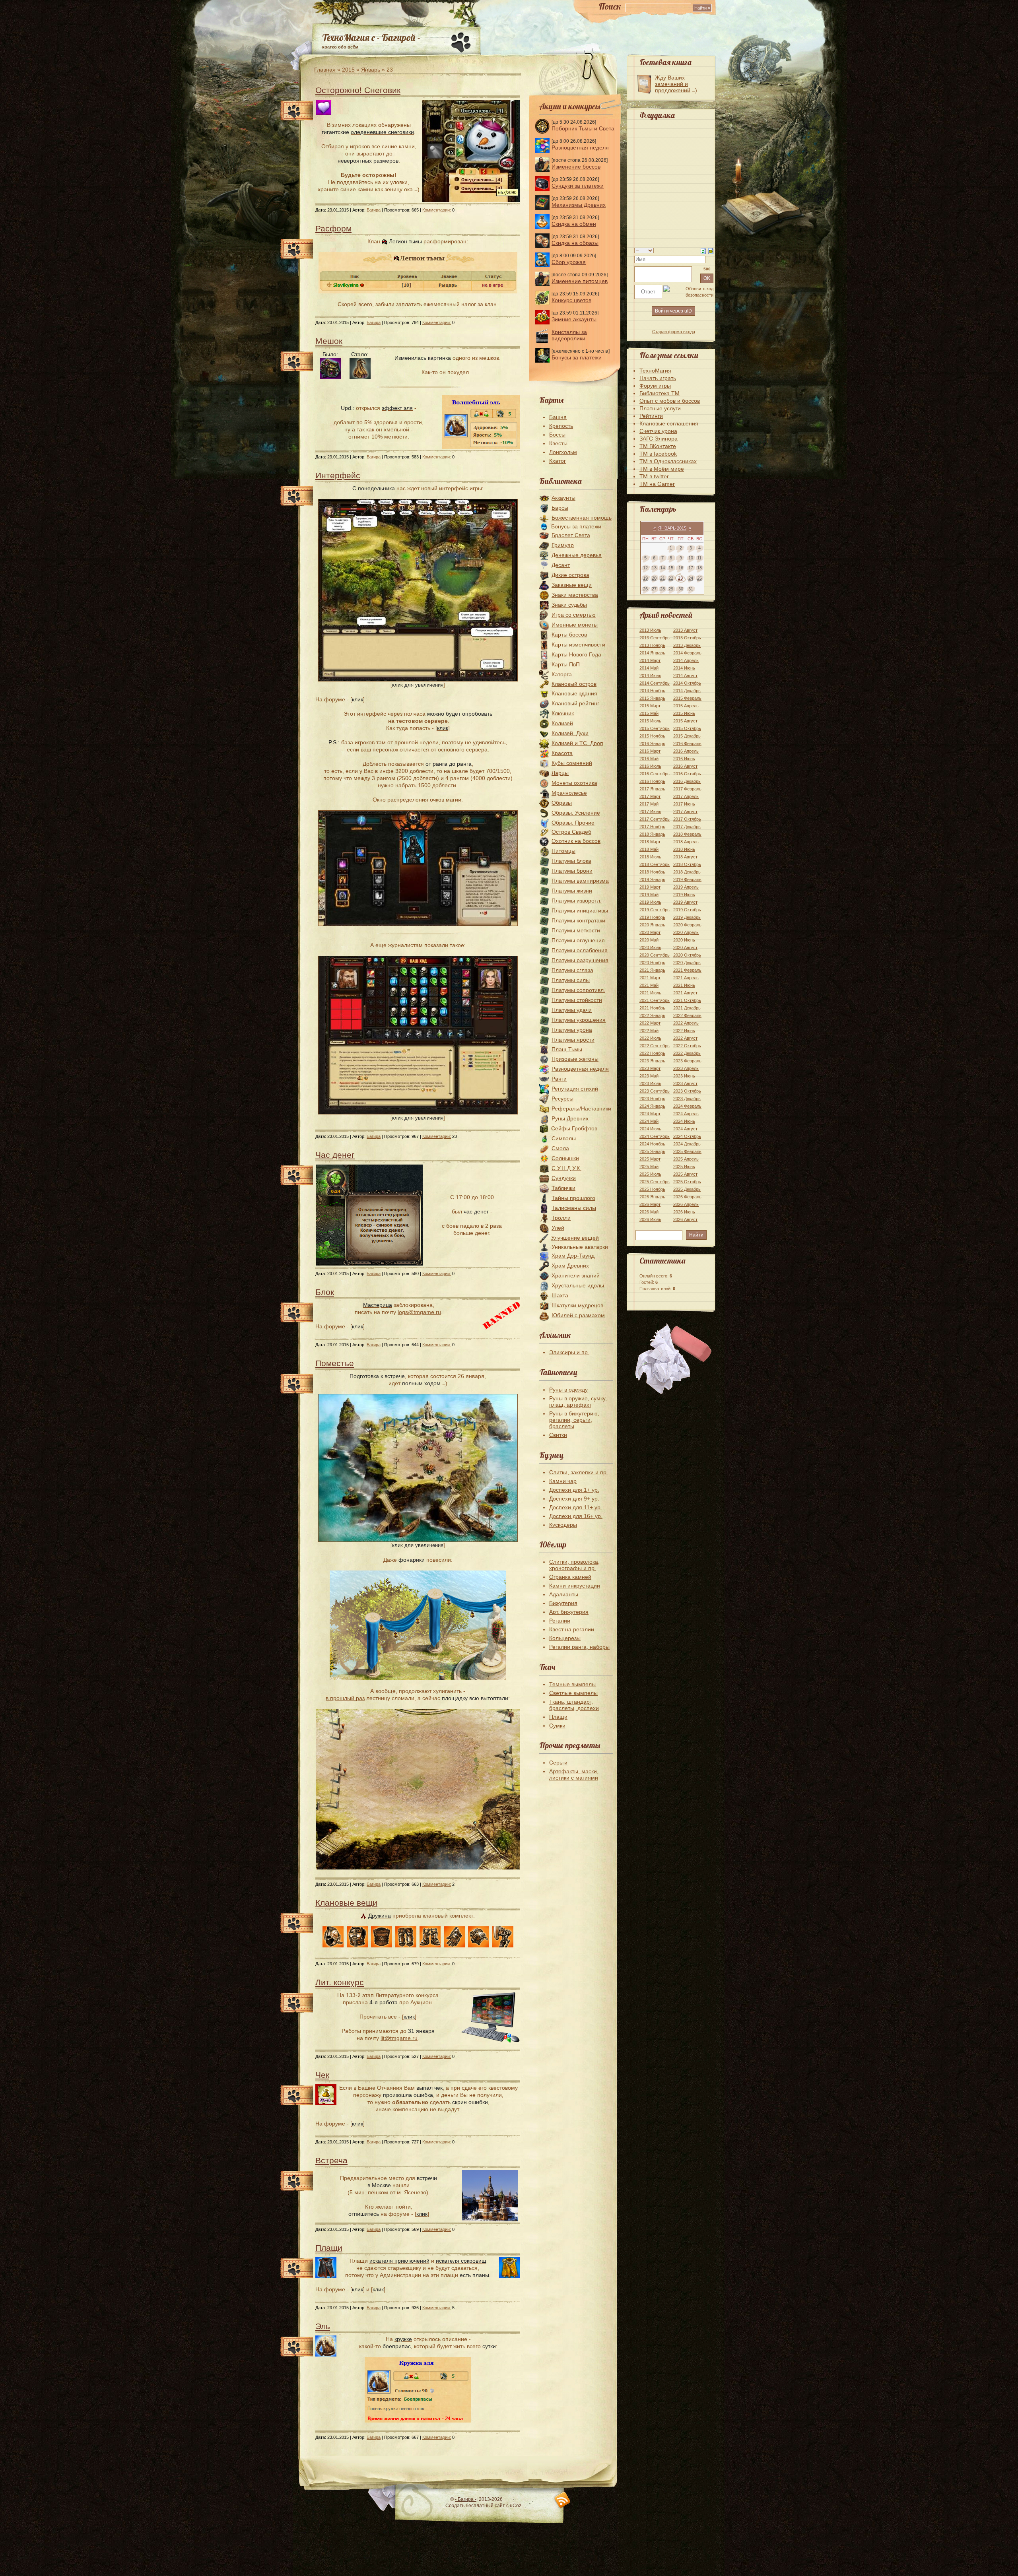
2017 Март (650, 796)
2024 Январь (652, 1106)
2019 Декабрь (687, 917)
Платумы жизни (572, 891)
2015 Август (685, 721)
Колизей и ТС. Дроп (577, 743)
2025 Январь (652, 1151)
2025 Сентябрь (655, 1182)
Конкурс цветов (571, 300)
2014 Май (649, 668)
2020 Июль (650, 947)
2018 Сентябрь (655, 864)
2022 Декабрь (687, 1053)
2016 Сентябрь (655, 774)
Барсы (560, 508)
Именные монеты (575, 625)
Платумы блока (571, 861)
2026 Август (685, 1219)
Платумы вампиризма (580, 881)
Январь (371, 70)
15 (671, 568)
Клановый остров (574, 684)
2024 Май (649, 1121)
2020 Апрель (686, 932)
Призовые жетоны (575, 1059)
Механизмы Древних (579, 205)
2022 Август (685, 1038)
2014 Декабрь (687, 691)
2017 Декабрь (687, 827)
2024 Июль (650, 1129)
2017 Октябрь (687, 819)
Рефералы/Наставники (581, 1108)
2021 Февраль (687, 970)
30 (681, 589)
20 (654, 578)
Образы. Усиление (576, 813)
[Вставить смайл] (711, 250)
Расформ (333, 228)
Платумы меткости (576, 930)
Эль (323, 2326)
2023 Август (685, 1083)
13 (654, 568)
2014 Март (650, 660)
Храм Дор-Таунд (573, 1256)
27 (654, 589)
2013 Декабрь (687, 645)
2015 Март (650, 706)
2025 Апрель (686, 1159)
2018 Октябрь (687, 864)
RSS (562, 2500)
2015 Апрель (686, 706)
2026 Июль (650, 1219)
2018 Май (649, 849)
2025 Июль (650, 1174)
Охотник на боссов (576, 841)
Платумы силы (571, 980)
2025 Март (650, 1159)
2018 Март (650, 842)
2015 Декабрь (687, 736)
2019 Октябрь (687, 910)
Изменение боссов (576, 167)
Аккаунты (563, 498)
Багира (374, 210)
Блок (325, 1292)
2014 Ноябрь (652, 691)
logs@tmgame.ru (419, 1312)
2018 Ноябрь (652, 872)
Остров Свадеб (571, 832)
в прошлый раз (345, 1698)
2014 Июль (650, 676)
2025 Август (685, 1174)
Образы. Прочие (573, 823)
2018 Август (685, 857)
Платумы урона (572, 1030)
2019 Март (650, 887)
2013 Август (685, 630)
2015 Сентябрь (655, 728)
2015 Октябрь (687, 728)
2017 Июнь (684, 804)
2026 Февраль (687, 1197)
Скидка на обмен (574, 224)
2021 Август (685, 993)
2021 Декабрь (687, 1008)
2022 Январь (652, 1015)
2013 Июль (650, 630)
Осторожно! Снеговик (358, 90)
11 (699, 558)
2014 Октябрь (687, 683)
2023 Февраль (687, 1061)
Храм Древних (570, 1266)
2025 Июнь (684, 1167)
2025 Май (649, 1167)
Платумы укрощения (579, 1020)
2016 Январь (652, 743)
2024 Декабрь (687, 1144)
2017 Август (685, 811)
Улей (558, 1228)
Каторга (562, 674)
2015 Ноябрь (652, 736)
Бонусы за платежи (577, 357)
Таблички (563, 1188)
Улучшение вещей (575, 1238)
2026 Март (650, 1204)
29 (671, 589)
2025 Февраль (687, 1151)
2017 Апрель (686, 796)
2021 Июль (650, 993)
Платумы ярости (573, 1040)
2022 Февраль (687, 1015)
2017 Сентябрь (655, 819)
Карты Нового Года (576, 654)
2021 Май (649, 985)
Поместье (335, 1363)
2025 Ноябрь (652, 1189)
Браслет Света (571, 535)
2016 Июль (650, 766)
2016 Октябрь (687, 774)
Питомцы (563, 851)
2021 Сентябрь (655, 1000)
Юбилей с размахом (578, 1315)
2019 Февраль (687, 879)
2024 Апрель (686, 1114)
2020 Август (685, 947)
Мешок (329, 341)
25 (699, 578)
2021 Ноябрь (652, 1008)
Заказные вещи (572, 585)
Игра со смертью (574, 615)
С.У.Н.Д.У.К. (566, 1168)
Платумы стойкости (577, 1000)
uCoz (516, 2506)
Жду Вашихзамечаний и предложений (673, 84)
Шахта (560, 1295)
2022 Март (650, 1023)
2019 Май (649, 895)
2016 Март (650, 751)
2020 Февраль (687, 925)
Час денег (335, 1155)
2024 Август (685, 1129)
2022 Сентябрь (655, 1046)
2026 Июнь (684, 1212)
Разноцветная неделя (580, 148)
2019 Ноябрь (652, 917)
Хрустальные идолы (578, 1285)
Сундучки (564, 1178)
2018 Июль (650, 857)
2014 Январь (652, 653)
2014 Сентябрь (655, 683)
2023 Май (649, 1076)
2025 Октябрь (687, 1182)
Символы (564, 1138)
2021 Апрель (686, 978)
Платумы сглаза (572, 970)
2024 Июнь (684, 1121)
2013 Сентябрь (655, 638)
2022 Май (649, 1031)
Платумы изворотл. (577, 901)
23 (680, 578)
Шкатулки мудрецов (577, 1305)
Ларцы (560, 773)
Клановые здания (574, 693)
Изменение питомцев (580, 281)
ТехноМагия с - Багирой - (371, 37)
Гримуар (563, 545)
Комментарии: (437, 210)
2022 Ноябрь (652, 1053)
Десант (561, 565)
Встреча (331, 2160)
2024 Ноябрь (652, 1144)
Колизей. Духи (570, 733)
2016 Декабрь (687, 781)
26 (645, 589)
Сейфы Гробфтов (574, 1128)
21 (662, 578)
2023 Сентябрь (655, 1091)
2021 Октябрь (687, 1000)
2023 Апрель (686, 1068)
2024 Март (650, 1114)
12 (645, 568)
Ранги (559, 1079)
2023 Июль (650, 1083)
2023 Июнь (684, 1076)
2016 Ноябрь (652, 781)
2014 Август (685, 676)
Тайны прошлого (573, 1198)
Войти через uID (673, 311)
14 (662, 568)
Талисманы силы (574, 1208)
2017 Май (649, 804)
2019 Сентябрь (655, 910)
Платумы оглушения (578, 940)
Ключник (563, 713)
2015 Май (649, 713)
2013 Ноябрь (652, 645)
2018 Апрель (686, 842)
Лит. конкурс (340, 1982)
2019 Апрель (686, 887)
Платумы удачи (572, 1010)
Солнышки (565, 1158)
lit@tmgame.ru (399, 2038)
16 (681, 568)
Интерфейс (338, 475)
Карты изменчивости (578, 644)
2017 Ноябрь (652, 827)
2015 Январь (652, 698)
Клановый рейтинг (575, 703)
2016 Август (685, 766)
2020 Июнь (684, 940)
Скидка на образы (575, 243)
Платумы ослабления (580, 950)
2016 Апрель (686, 751)
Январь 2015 (672, 528)
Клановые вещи (346, 1903)
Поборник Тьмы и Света (583, 128)
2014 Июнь (684, 668)
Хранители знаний (576, 1275)
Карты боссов (569, 635)
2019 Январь (652, 879)
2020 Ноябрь (652, 963)
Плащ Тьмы (567, 1049)
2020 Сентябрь (655, 955)
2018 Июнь (684, 849)
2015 (348, 70)
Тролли (561, 1218)
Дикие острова (570, 575)
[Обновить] (703, 250)
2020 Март (650, 932)
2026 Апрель (686, 1204)
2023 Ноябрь (652, 1099)
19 (645, 578)
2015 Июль (650, 721)
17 (691, 568)
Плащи (329, 2248)
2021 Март (650, 978)
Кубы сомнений (572, 763)
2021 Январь (652, 970)
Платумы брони (572, 871)
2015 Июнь (684, 713)
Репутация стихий (575, 1089)
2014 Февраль (687, 653)
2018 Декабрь (687, 872)
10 (691, 558)
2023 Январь (652, 1061)
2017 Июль (650, 811)
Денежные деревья (577, 555)
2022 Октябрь (687, 1046)
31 (691, 589)
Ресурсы (562, 1099)
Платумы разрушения (580, 960)
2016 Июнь (684, 759)
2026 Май (649, 1212)
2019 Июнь (684, 895)
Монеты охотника (574, 783)
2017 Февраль (687, 789)
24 (691, 578)
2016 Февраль (687, 743)
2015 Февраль (687, 698)
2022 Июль (650, 1038)
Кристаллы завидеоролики (569, 335)
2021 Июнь (684, 985)
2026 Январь (652, 1197)
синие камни (398, 146)
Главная (325, 70)
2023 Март (650, 1068)
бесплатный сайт (485, 2506)
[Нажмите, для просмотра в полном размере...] (418, 679)
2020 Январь (652, 925)
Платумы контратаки (578, 920)
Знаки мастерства (575, 595)
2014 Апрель (686, 660)
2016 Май (649, 759)
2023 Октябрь (687, 1091)
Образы (562, 803)
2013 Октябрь (687, 638)
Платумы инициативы (580, 910)
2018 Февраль (687, 834)
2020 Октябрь (687, 955)
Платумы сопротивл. (578, 990)
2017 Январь (652, 789)
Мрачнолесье (569, 793)
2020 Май (649, 940)
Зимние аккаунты (574, 319)
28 (662, 589)
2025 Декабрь (687, 1189)
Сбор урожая (569, 262)
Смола (560, 1148)
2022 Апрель (686, 1023)
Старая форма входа (674, 332)
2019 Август (685, 902)
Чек (322, 2075)
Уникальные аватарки (580, 1246)
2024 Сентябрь (655, 1136)
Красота (562, 753)
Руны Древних (570, 1118)
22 (671, 578)
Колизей (562, 723)
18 (699, 568)
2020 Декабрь (687, 963)
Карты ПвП (566, 664)
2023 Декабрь (687, 1099)
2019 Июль (650, 902)
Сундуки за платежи (578, 186)
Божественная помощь (582, 518)
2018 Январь (652, 834)
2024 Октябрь (687, 1136)
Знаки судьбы (569, 605)
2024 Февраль (687, 1106)
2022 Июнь (684, 1031)
